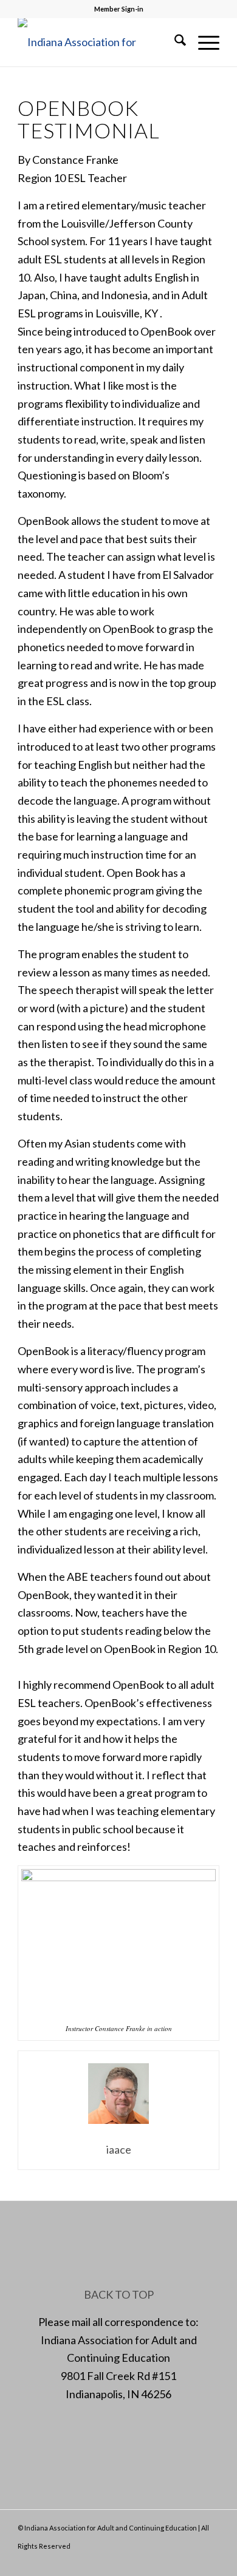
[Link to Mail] (192, 2561)
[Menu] (203, 42)
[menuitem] (174, 42)
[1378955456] (98, 42)
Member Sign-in (119, 9)
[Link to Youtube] (210, 2561)
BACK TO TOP (119, 2294)
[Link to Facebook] (156, 2561)
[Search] (174, 42)
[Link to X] (174, 2561)
